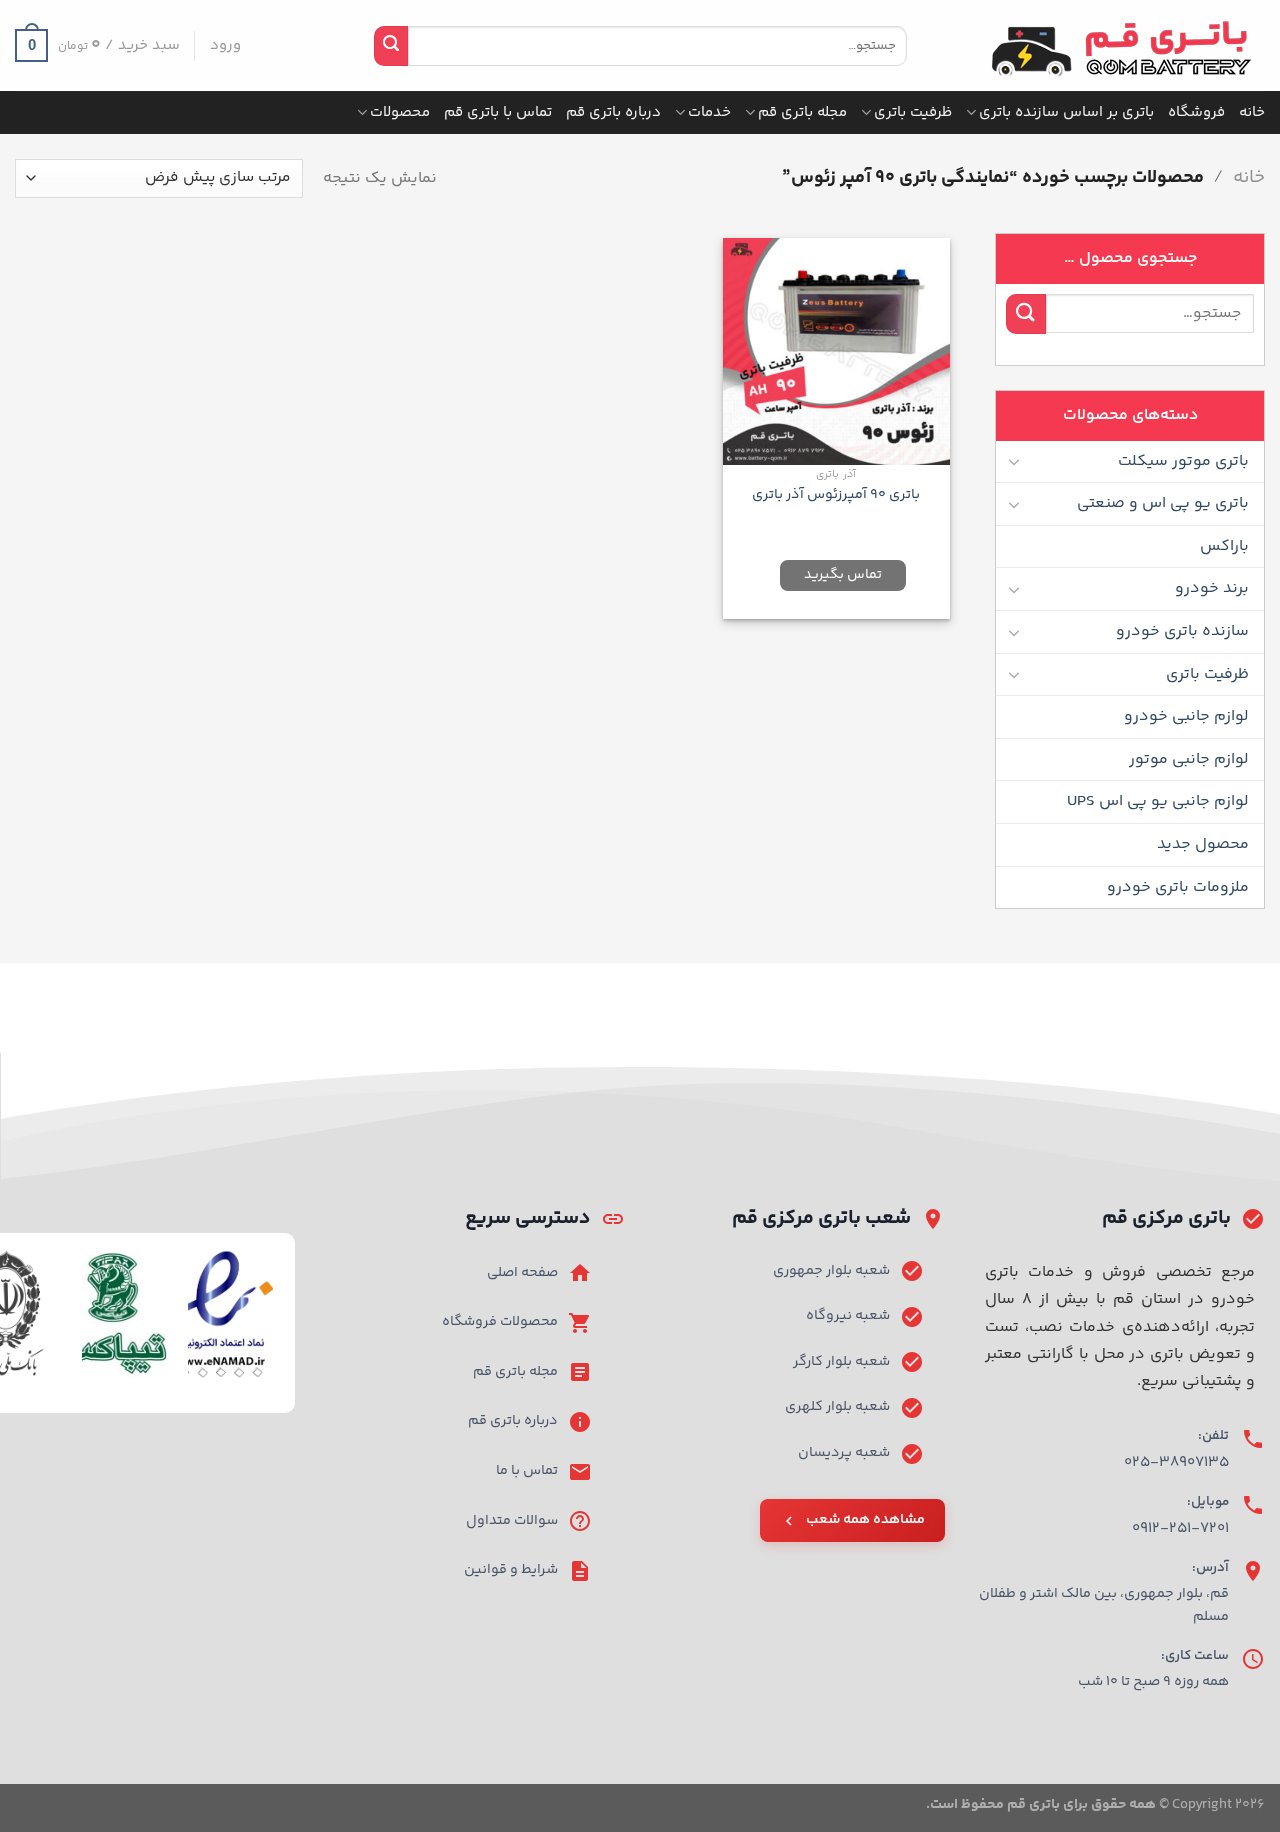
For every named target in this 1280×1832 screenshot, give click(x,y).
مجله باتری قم (802, 112)
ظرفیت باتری (913, 112)
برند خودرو (1212, 588)
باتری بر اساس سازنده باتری (1066, 112)
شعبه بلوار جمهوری (831, 1271)
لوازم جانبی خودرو (1186, 716)
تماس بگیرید (843, 575)
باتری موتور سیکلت (1183, 461)
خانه (1252, 112)
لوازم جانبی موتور (1189, 759)
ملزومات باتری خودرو (1178, 887)
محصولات (400, 112)
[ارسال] (391, 46)
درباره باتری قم (613, 112)
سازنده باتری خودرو (1182, 631)
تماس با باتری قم (498, 112)
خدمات (709, 112)
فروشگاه (1196, 112)
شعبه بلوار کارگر (841, 1362)
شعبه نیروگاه (848, 1316)
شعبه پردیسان (844, 1453)
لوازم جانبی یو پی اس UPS (1158, 801)
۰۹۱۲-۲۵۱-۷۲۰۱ (1180, 1528)
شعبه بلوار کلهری (837, 1407)
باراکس (1224, 546)
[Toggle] (1014, 461)
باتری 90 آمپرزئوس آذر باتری (836, 495)
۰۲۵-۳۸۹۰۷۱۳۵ (1176, 1462)
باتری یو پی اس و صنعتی (1163, 503)
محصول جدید (1203, 844)
